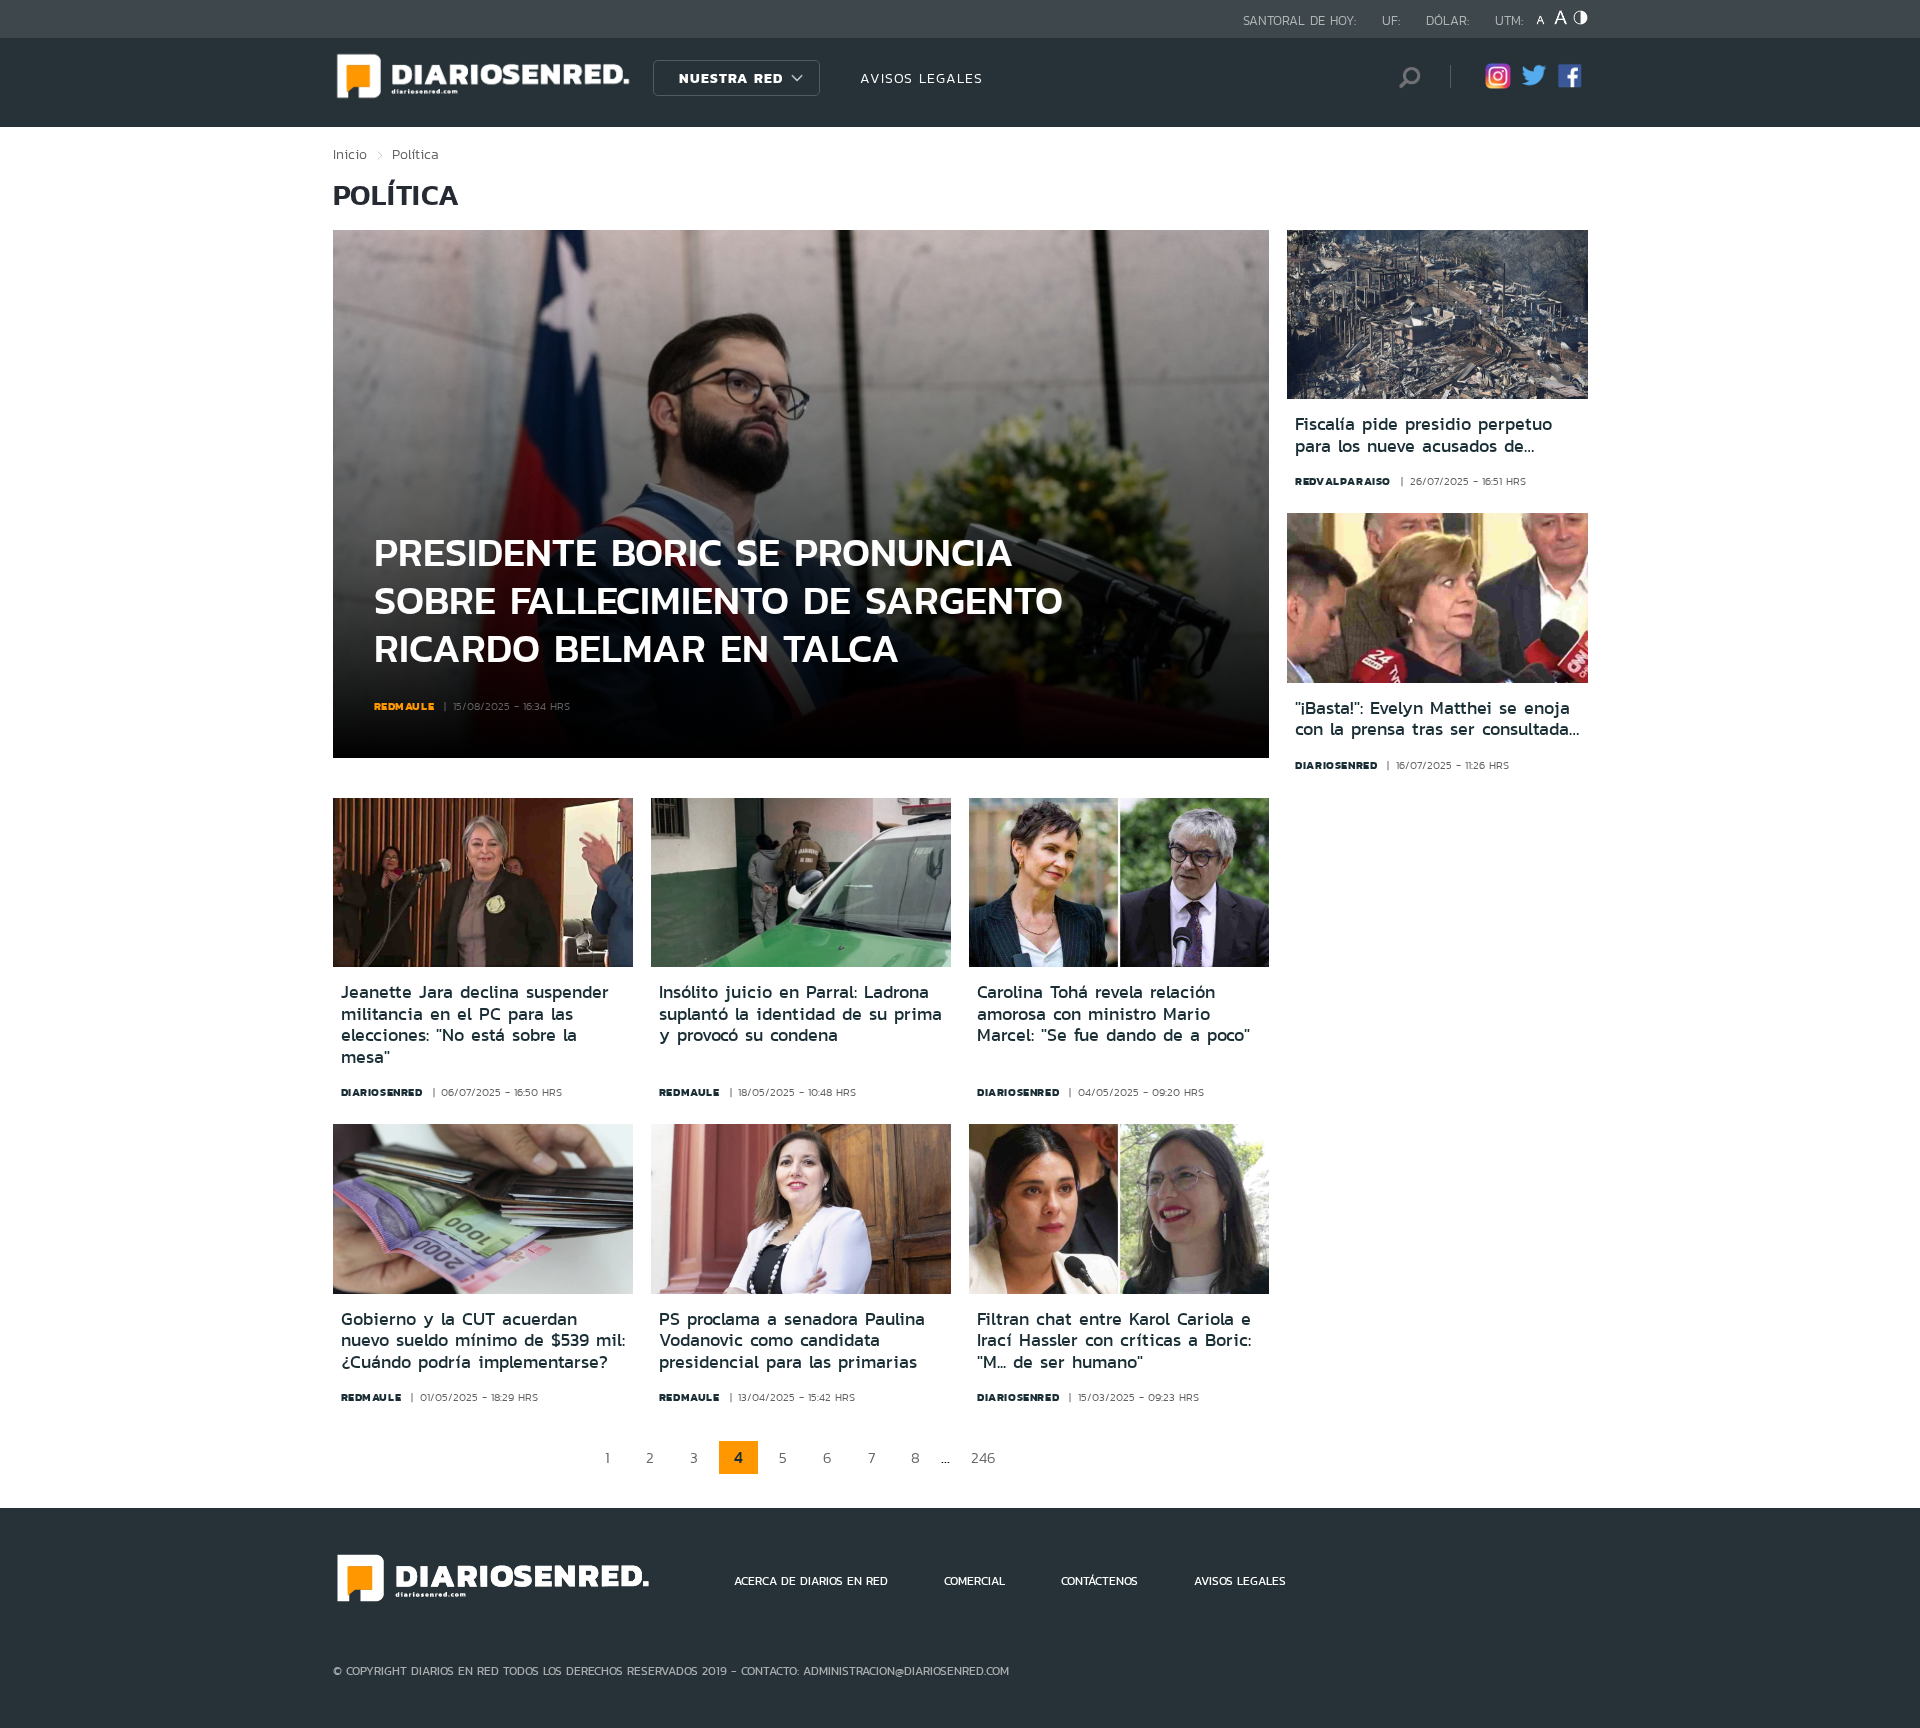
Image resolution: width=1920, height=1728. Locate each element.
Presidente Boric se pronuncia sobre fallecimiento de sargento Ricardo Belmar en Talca (718, 599)
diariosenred (1336, 765)
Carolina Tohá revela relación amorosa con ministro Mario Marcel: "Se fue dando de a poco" (1113, 1013)
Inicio (350, 154)
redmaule (404, 706)
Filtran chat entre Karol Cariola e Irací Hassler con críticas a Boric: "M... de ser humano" (1114, 1340)
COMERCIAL (974, 1581)
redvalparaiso (1343, 481)
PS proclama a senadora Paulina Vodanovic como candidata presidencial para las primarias (792, 1340)
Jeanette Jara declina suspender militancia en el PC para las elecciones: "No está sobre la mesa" (475, 1024)
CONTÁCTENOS (1099, 1581)
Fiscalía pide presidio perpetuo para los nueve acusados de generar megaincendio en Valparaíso (1423, 435)
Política (415, 154)
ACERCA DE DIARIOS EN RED (811, 1581)
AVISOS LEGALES (921, 78)
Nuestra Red (731, 78)
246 (983, 1457)
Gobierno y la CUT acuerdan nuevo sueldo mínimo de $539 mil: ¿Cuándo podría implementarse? (483, 1340)
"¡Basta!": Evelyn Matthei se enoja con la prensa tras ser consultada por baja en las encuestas (1432, 719)
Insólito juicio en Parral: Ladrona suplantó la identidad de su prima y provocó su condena (800, 1013)
